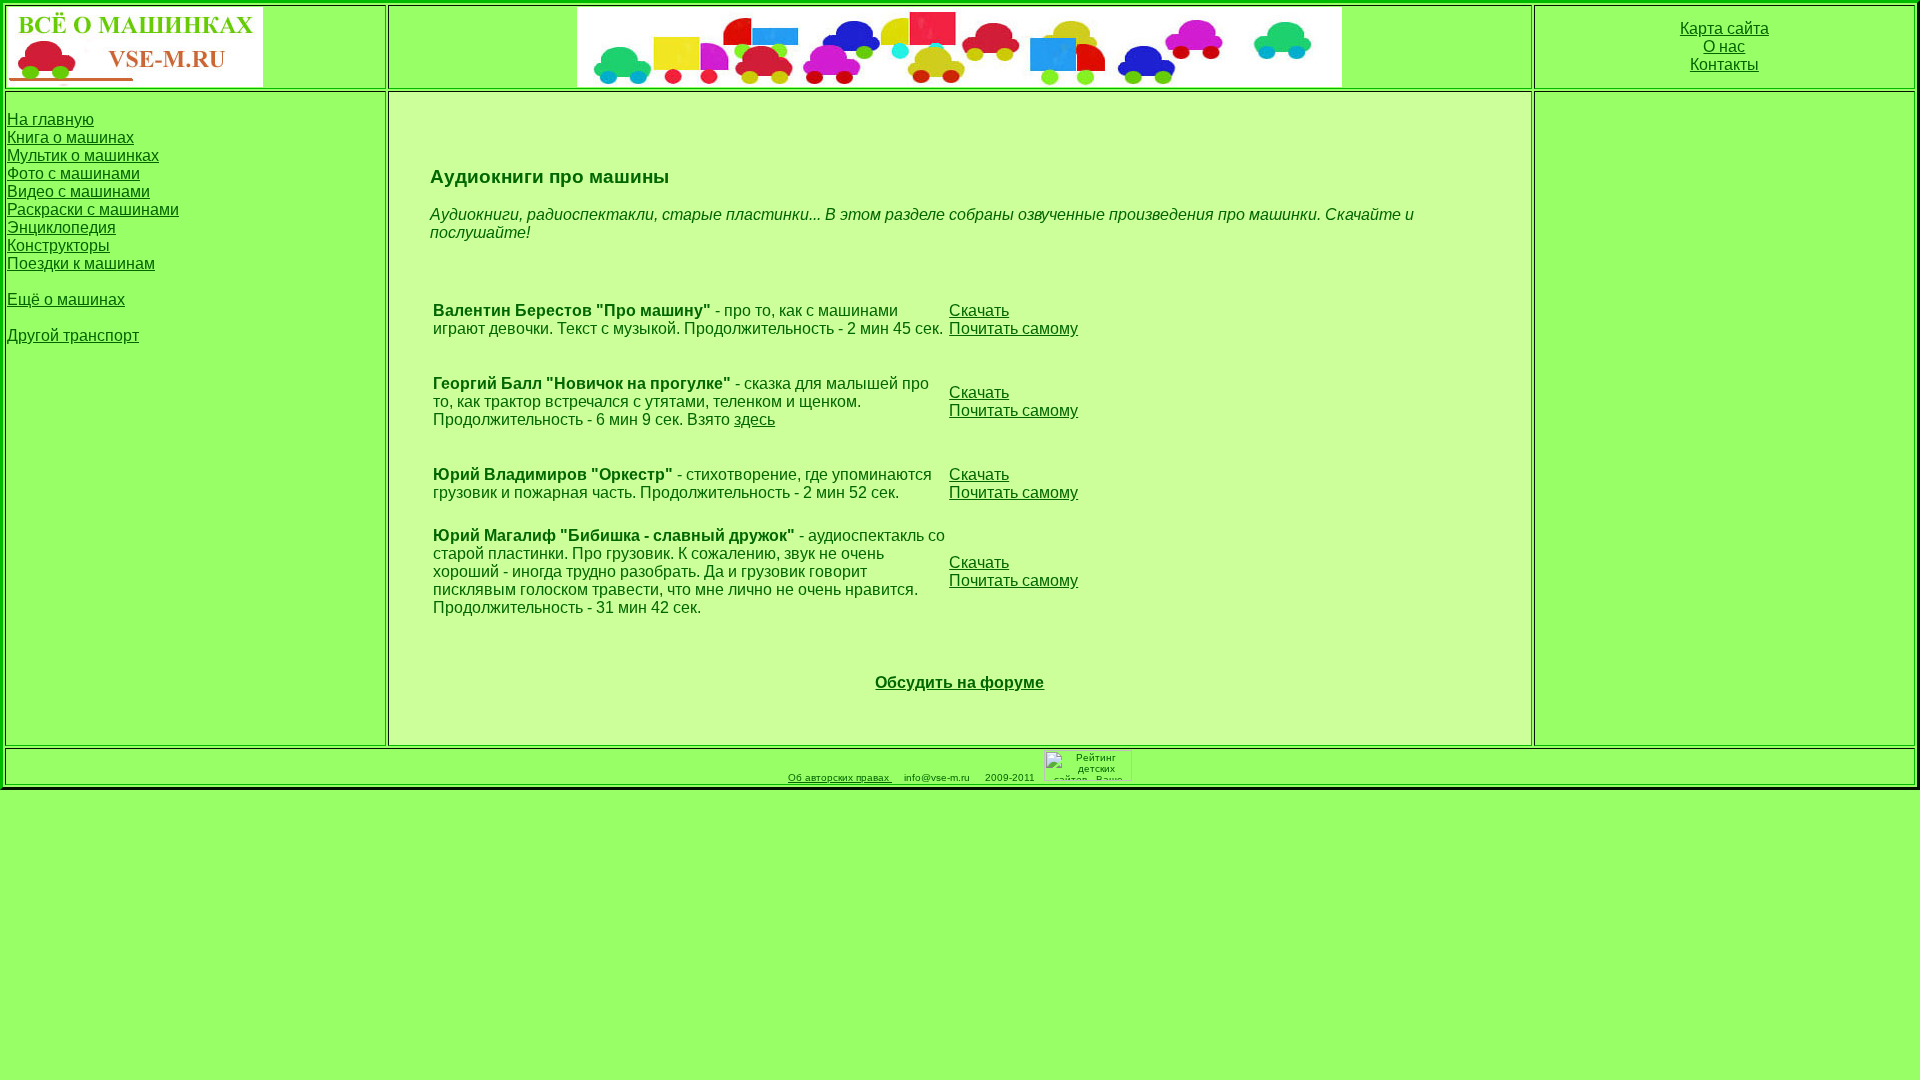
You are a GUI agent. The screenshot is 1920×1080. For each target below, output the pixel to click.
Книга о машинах (70, 137)
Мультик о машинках (83, 155)
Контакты (1724, 64)
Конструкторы (58, 245)
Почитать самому (1013, 328)
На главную (50, 119)
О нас (1724, 46)
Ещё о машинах (66, 299)
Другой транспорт (73, 335)
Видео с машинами (78, 191)
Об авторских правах (840, 777)
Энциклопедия (61, 227)
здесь (754, 419)
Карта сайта (1724, 28)
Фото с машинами (73, 173)
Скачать (979, 310)
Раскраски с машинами (93, 209)
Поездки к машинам (81, 263)
